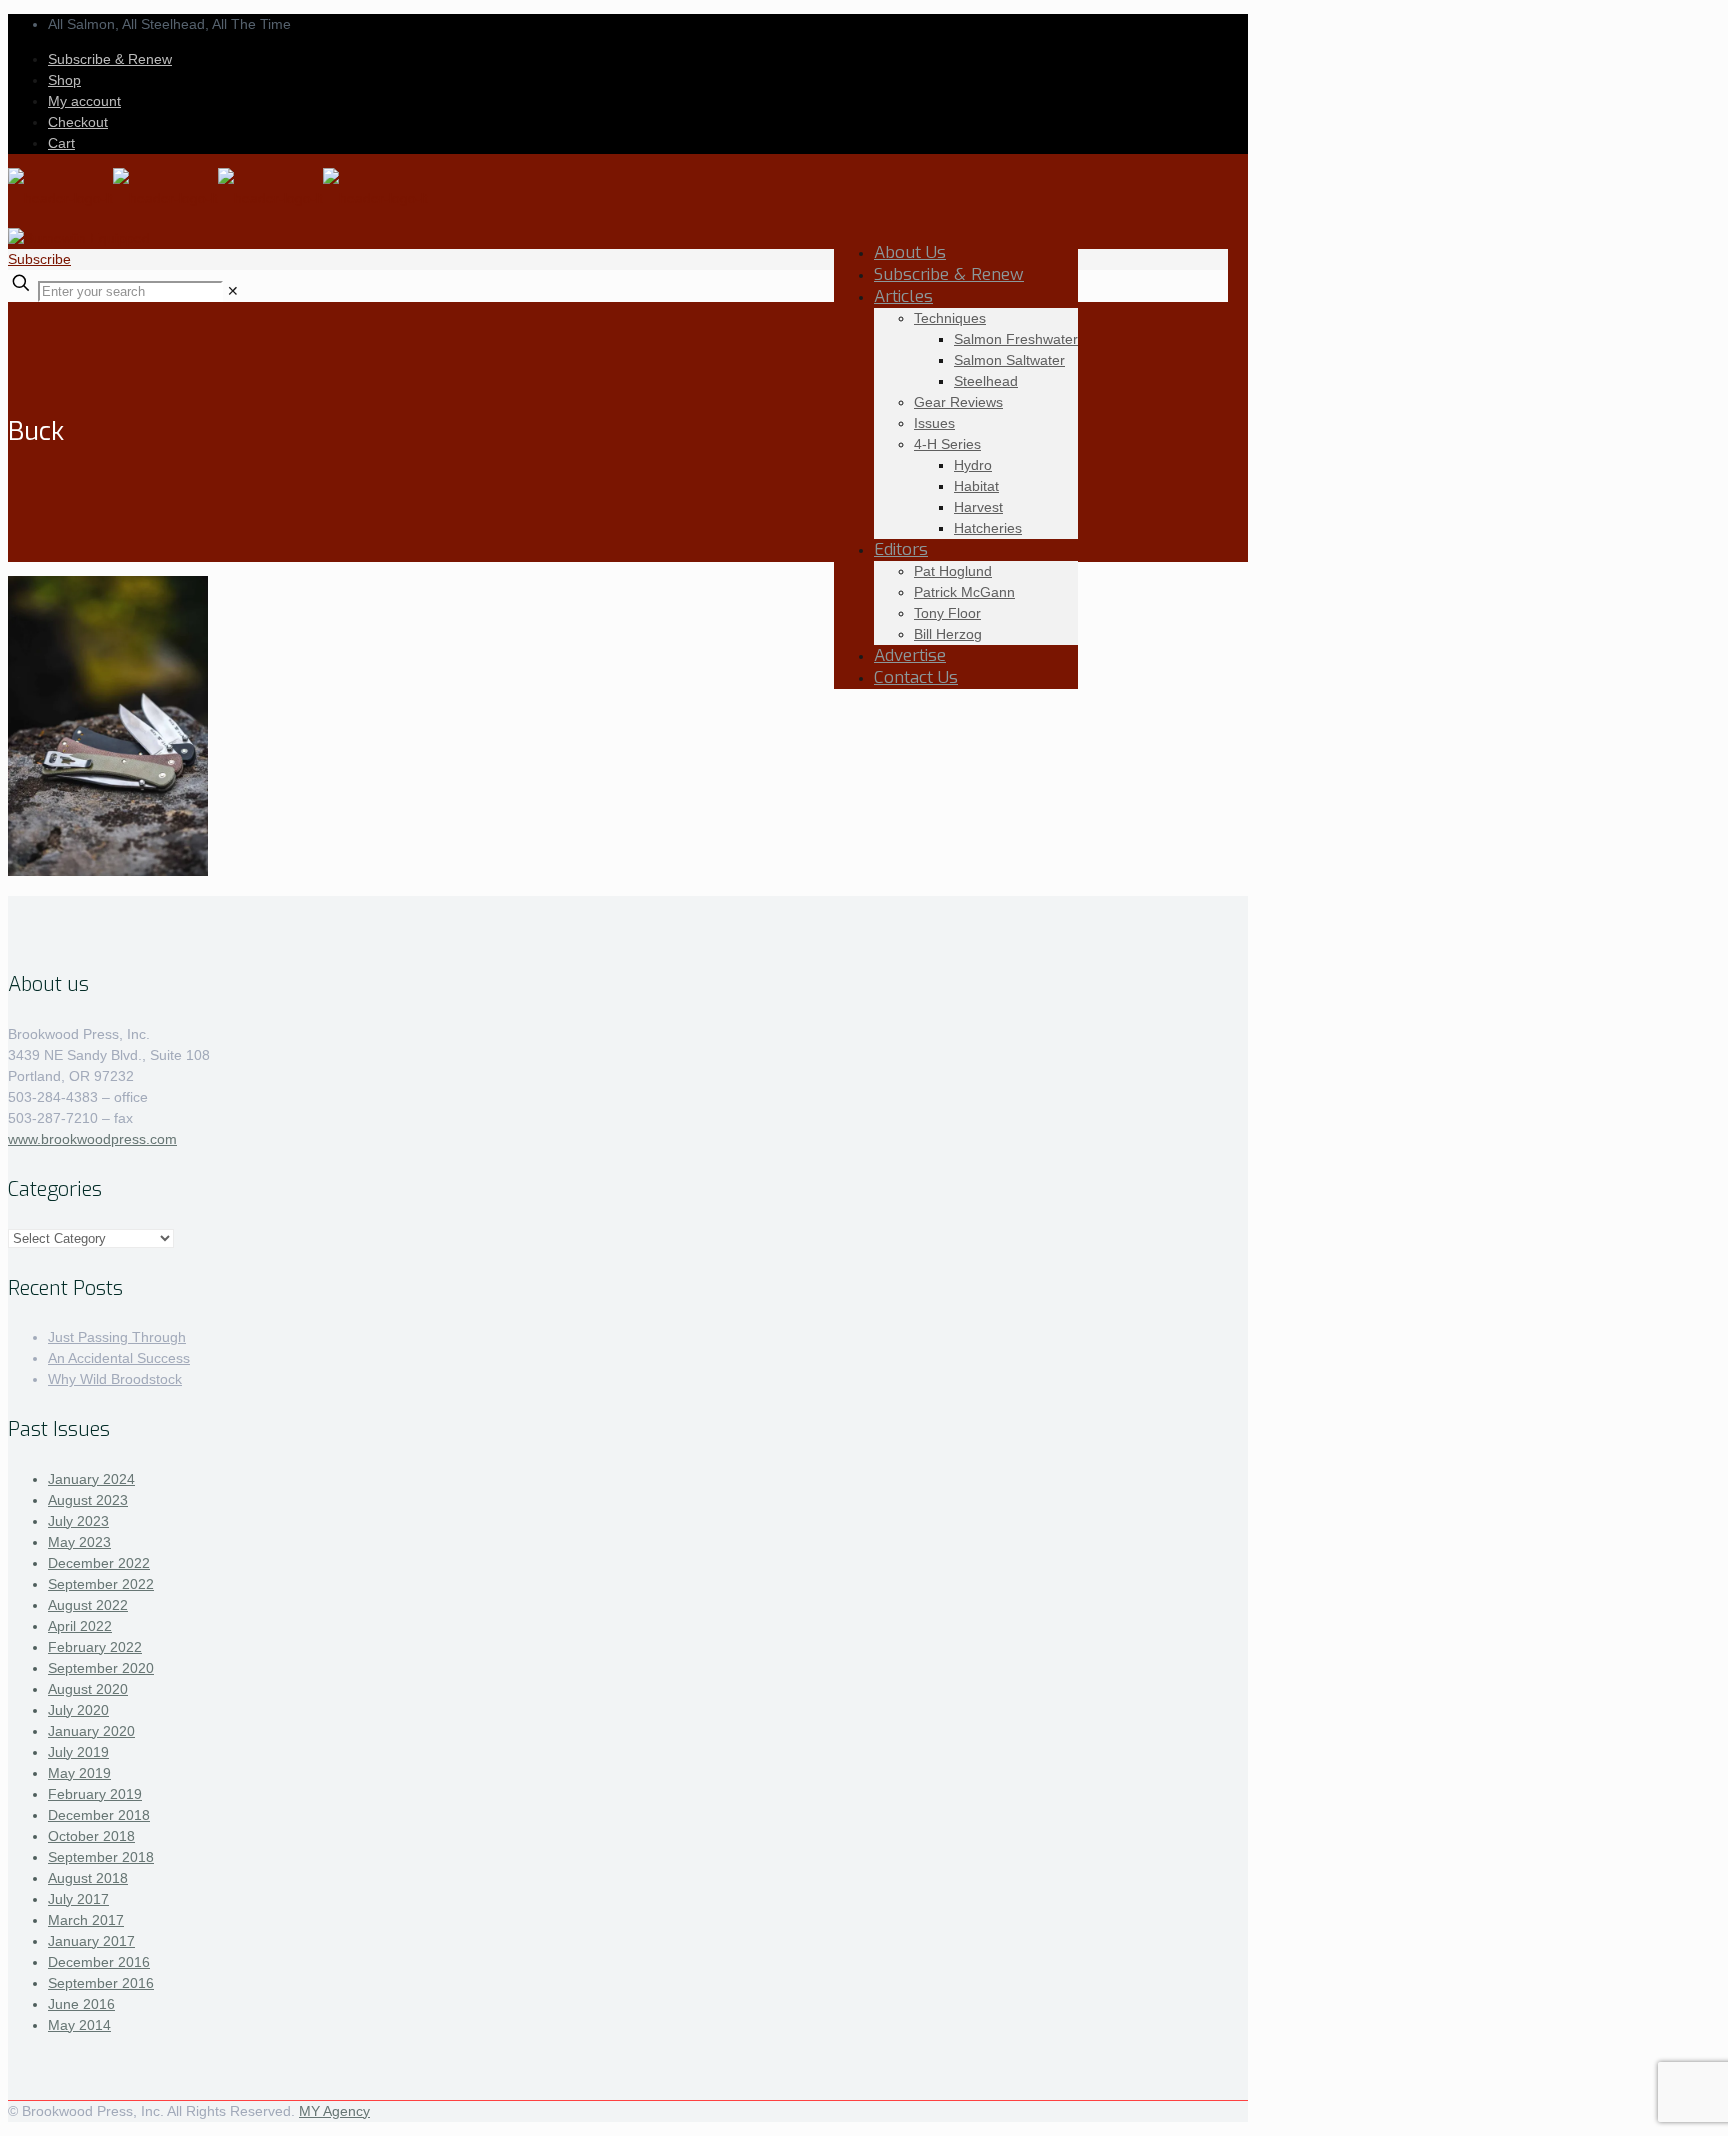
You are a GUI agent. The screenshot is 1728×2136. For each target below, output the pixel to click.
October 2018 (91, 1836)
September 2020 (101, 1668)
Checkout (78, 122)
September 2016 (101, 1983)
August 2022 (88, 1605)
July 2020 (78, 1710)
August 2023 (88, 1500)
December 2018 (99, 1815)
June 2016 (81, 2004)
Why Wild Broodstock (115, 1379)
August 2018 (88, 1878)
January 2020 (91, 1731)
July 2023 (78, 1521)
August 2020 (88, 1689)
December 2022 (99, 1563)
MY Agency (334, 2111)
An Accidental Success (119, 1358)
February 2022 (95, 1647)
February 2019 (95, 1794)
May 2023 (79, 1542)
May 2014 (79, 2025)
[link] (233, 291)
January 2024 (91, 1479)
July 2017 (78, 1899)
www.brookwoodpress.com (92, 1139)
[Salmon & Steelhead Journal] (218, 198)
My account (84, 101)
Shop (64, 80)
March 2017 (86, 1920)
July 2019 (78, 1752)
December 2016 (99, 1962)
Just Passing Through (117, 1337)
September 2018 (101, 1857)
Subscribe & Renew (110, 59)
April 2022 (80, 1626)
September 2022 (101, 1584)
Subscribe (39, 259)
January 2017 (91, 1941)
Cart (61, 143)
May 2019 (79, 1773)
